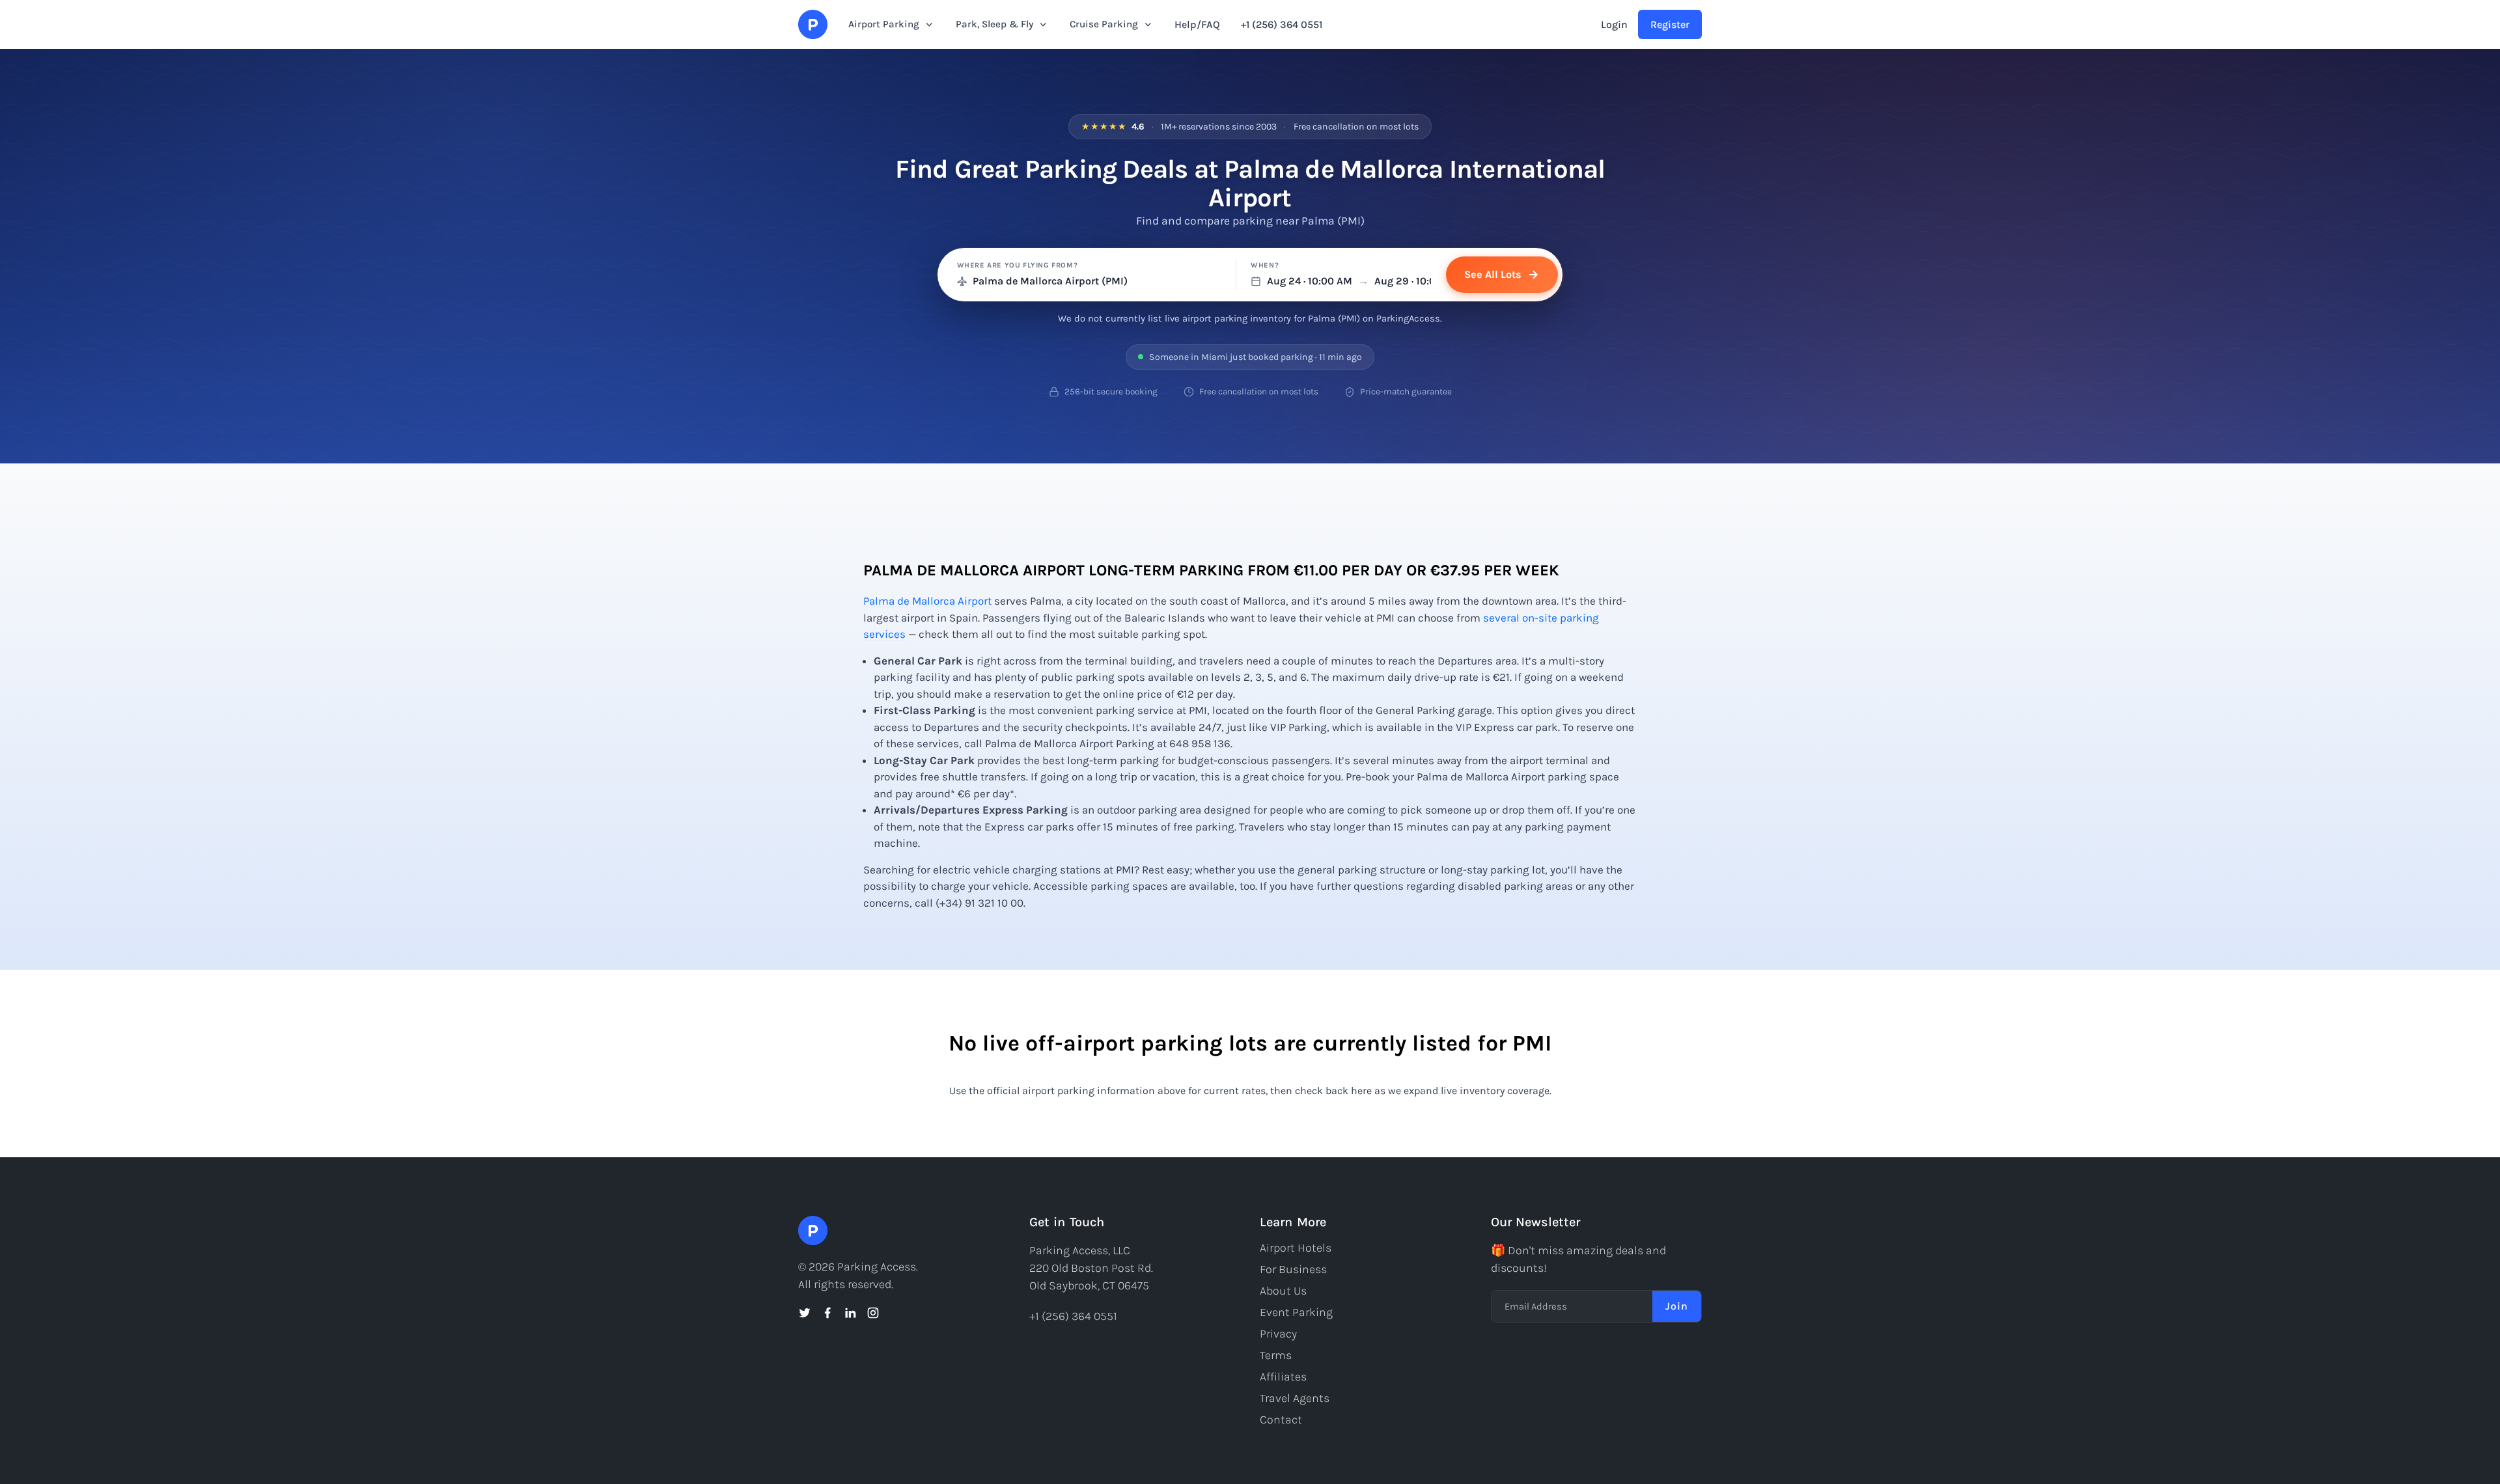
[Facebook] (827, 1313)
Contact (1281, 1420)
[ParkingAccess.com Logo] (813, 24)
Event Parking (1296, 1312)
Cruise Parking (1104, 24)
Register (1670, 24)
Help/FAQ (1197, 24)
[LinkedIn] (850, 1313)
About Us (1283, 1291)
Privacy (1278, 1334)
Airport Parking (884, 24)
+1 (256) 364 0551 (1282, 24)
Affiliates (1283, 1377)
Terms (1276, 1355)
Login (1614, 24)
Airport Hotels (1296, 1248)
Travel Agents (1295, 1398)
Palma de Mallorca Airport (927, 601)
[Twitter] (805, 1313)
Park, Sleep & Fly (994, 24)
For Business (1293, 1269)
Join (1677, 1306)
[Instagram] (873, 1313)
